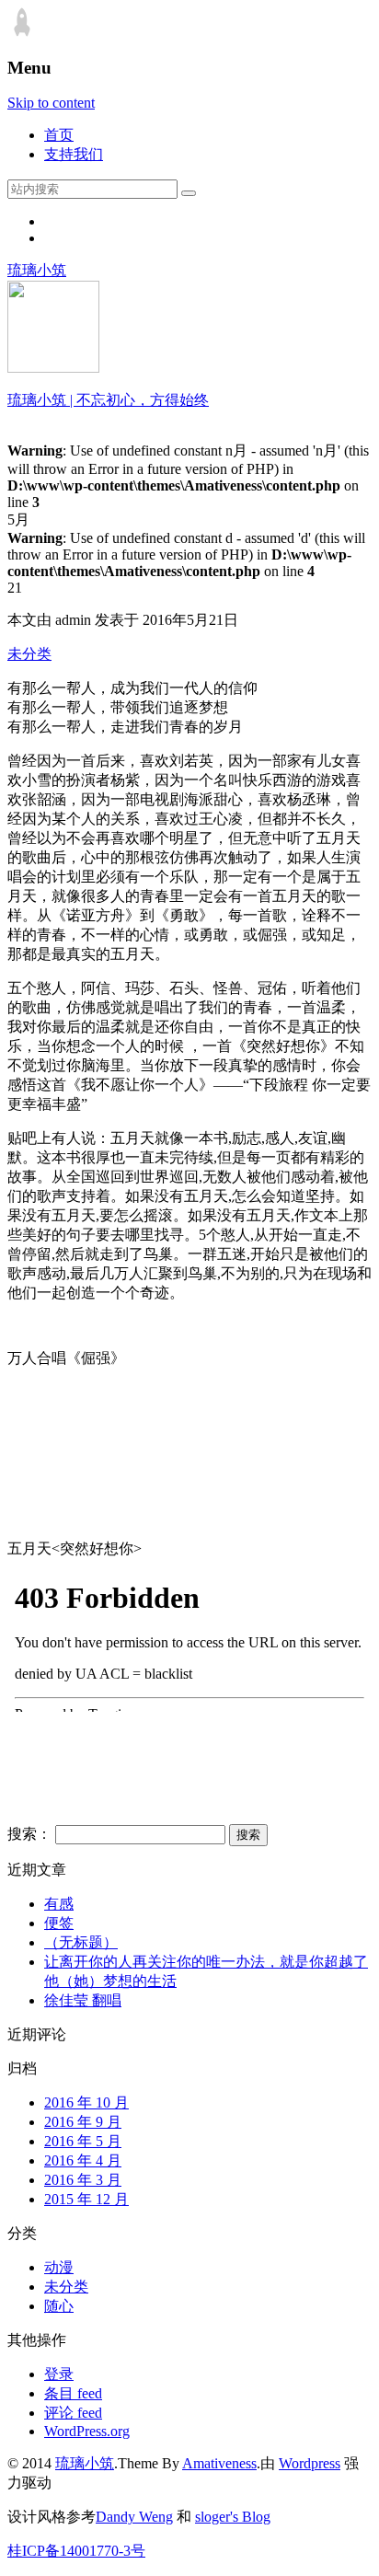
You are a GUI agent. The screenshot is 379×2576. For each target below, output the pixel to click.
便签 (59, 1923)
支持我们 (74, 154)
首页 (59, 135)
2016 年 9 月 (83, 2122)
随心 (59, 2306)
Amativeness (219, 2463)
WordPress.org (87, 2431)
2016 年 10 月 (86, 2102)
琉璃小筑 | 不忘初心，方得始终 (108, 400)
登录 (59, 2374)
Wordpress (310, 2463)
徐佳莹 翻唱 (83, 2000)
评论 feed (73, 2413)
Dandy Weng (134, 2517)
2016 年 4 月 (83, 2160)
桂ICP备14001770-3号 (76, 2551)
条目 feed (73, 2393)
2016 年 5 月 (83, 2141)
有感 (59, 1904)
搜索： (29, 1834)
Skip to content (51, 103)
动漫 (59, 2267)
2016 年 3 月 (83, 2180)
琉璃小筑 (37, 270)
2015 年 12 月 (86, 2199)
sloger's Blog (233, 2517)
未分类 (29, 654)
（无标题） (81, 1942)
